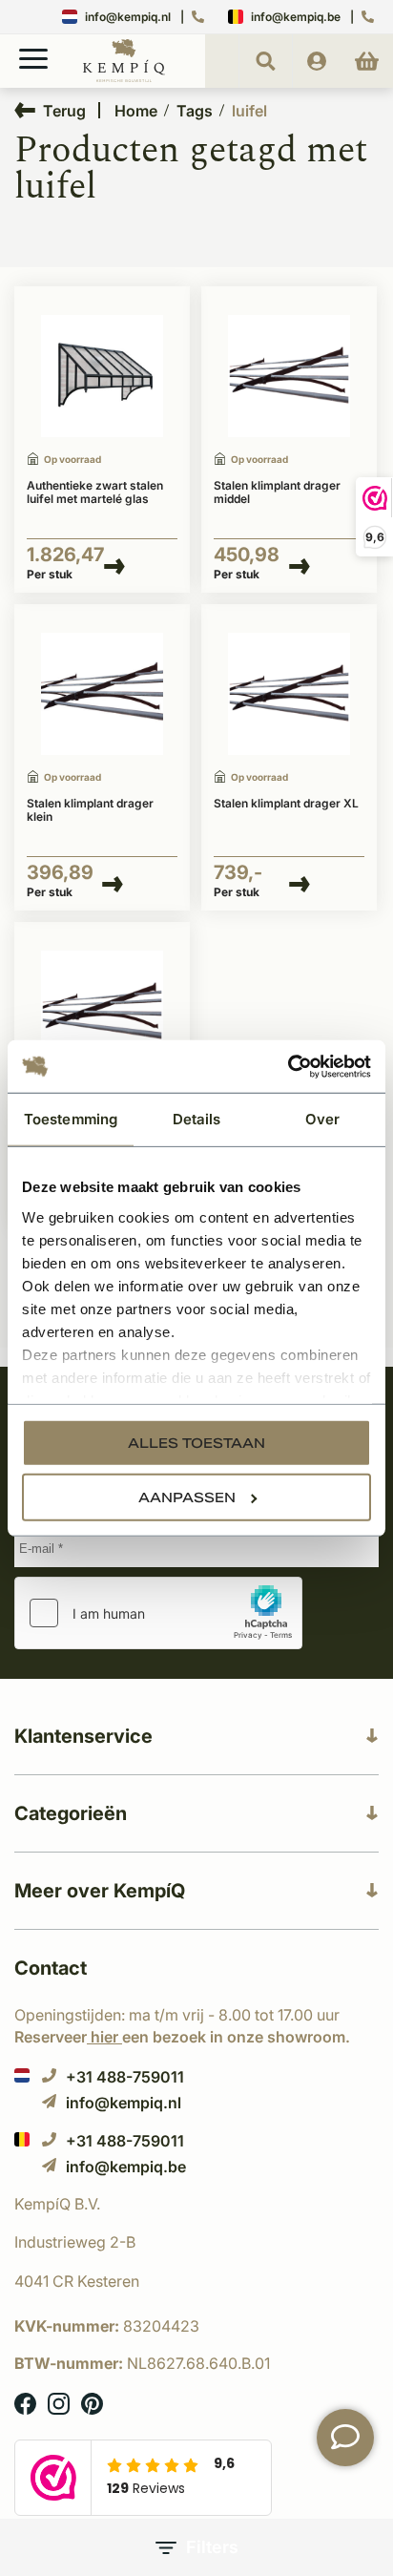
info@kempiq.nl (128, 17)
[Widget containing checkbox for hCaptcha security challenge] (158, 1613)
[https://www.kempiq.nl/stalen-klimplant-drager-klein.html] (102, 694)
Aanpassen (187, 1497)
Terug (64, 110)
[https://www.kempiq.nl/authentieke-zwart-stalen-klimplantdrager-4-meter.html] (289, 694)
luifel (249, 111)
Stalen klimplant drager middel (277, 492)
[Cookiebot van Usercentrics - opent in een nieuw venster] (288, 1066)
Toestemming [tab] (71, 1119)
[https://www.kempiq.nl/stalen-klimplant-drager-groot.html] (102, 1012)
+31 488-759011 (125, 2076)
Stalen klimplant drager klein (90, 810)
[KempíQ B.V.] (196, 2204)
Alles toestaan (196, 1443)
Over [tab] (322, 1119)
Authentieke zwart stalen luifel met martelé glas (95, 492)
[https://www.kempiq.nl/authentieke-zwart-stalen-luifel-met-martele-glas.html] (102, 377)
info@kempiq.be (296, 17)
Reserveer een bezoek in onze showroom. (182, 2037)
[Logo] (124, 78)
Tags (195, 111)
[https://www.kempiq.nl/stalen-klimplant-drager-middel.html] (289, 377)
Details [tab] (197, 1119)
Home (136, 111)
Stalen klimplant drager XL (286, 804)
